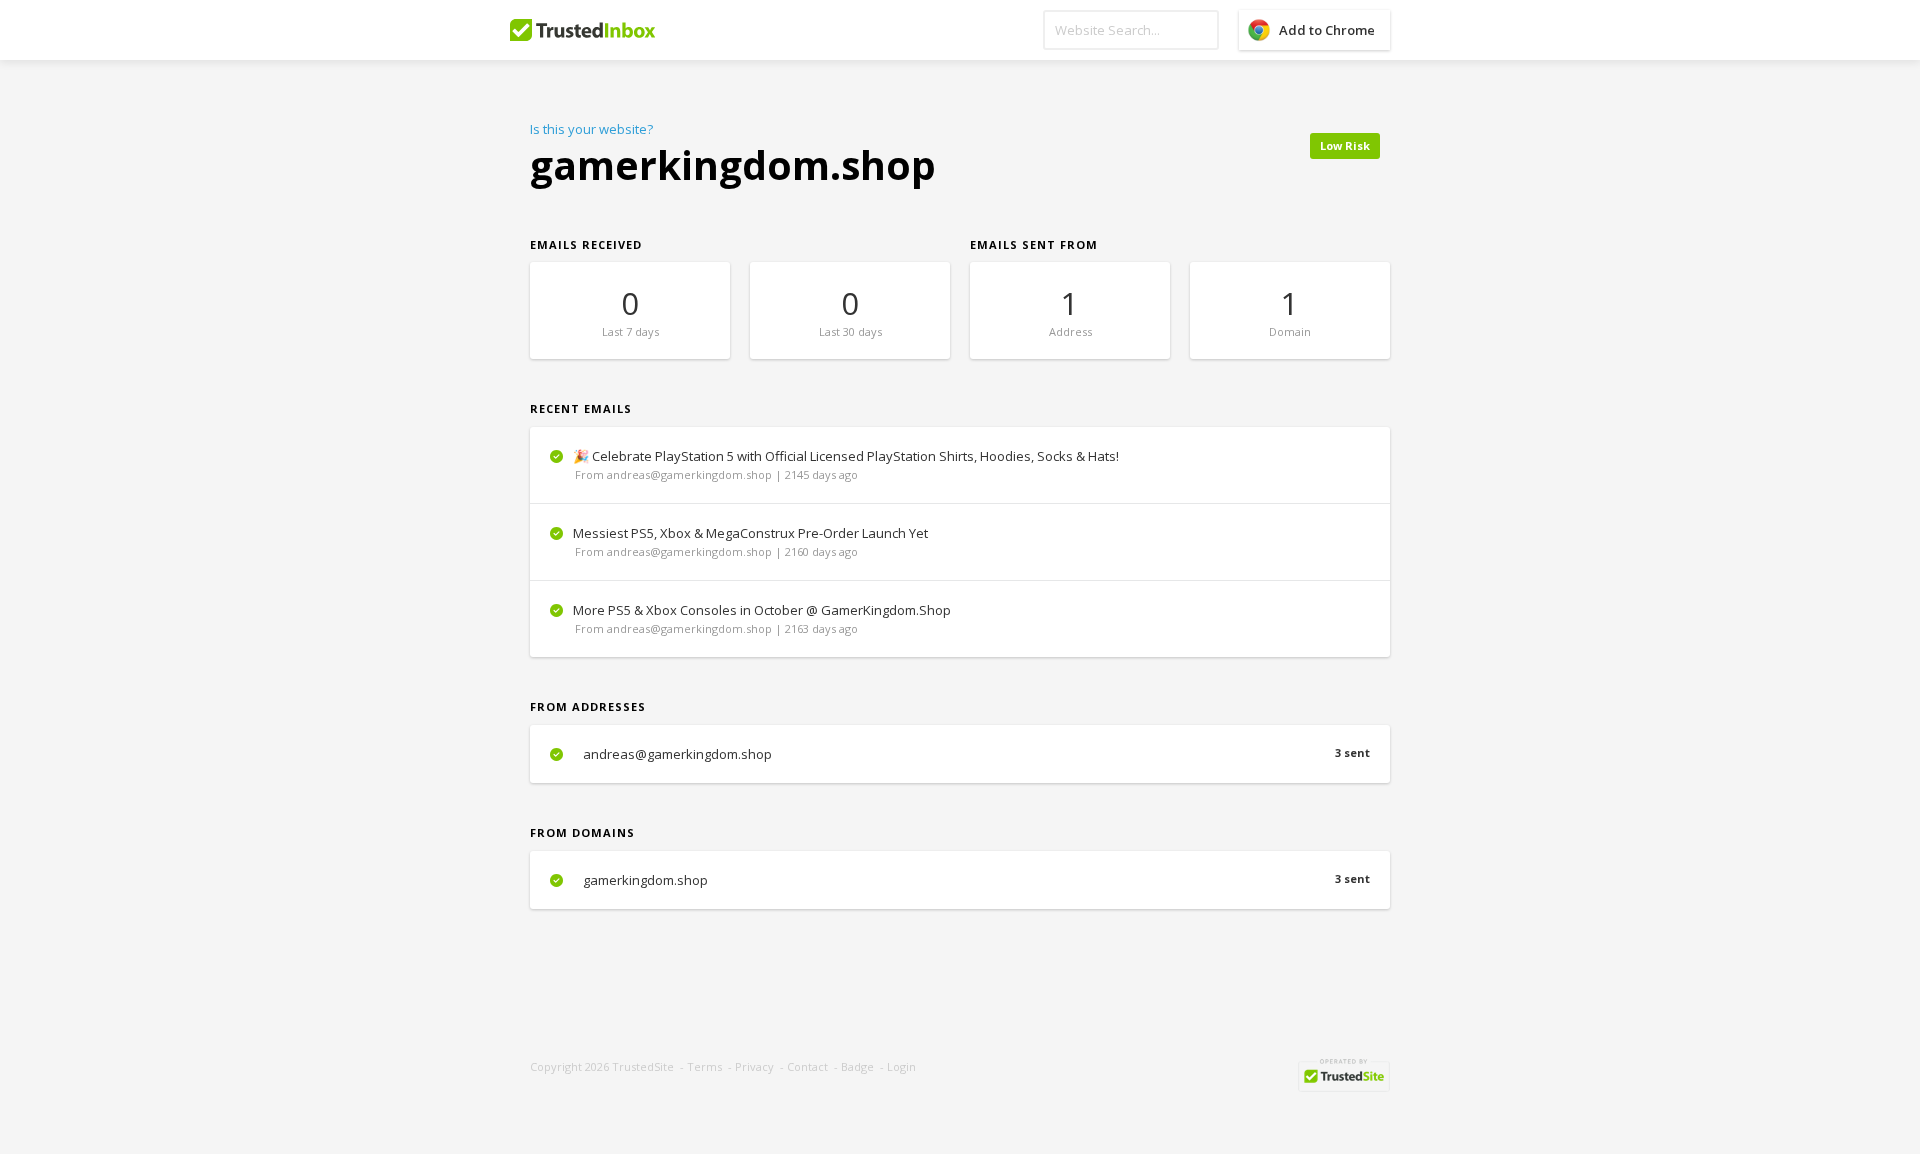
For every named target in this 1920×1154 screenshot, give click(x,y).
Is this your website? (591, 129)
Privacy (754, 1066)
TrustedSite (643, 1066)
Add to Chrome (1327, 30)
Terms (704, 1066)
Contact (807, 1066)
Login (901, 1066)
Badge (857, 1066)
